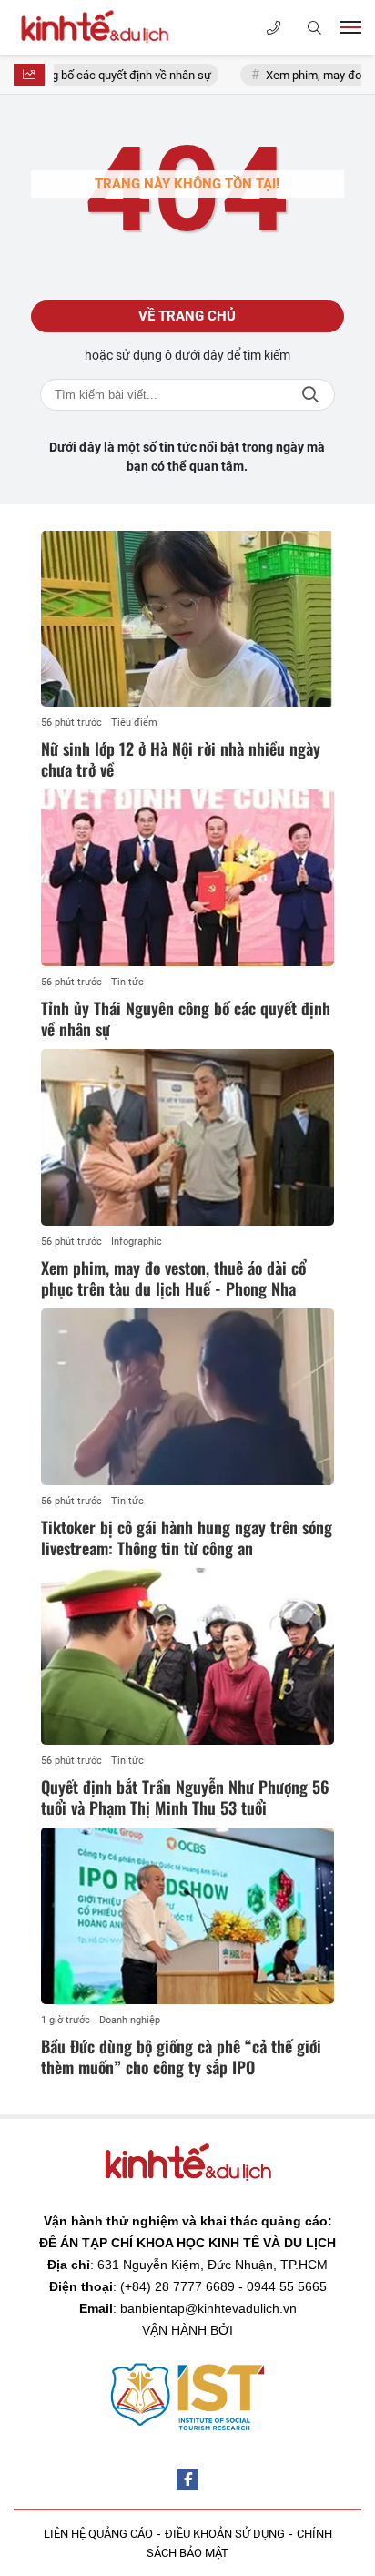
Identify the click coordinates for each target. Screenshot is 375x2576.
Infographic (137, 1242)
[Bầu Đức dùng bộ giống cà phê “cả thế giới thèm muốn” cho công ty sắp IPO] (187, 1915)
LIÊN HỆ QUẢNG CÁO (98, 2534)
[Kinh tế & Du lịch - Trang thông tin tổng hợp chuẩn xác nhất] (105, 27)
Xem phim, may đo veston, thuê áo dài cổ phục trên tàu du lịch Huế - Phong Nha (173, 1278)
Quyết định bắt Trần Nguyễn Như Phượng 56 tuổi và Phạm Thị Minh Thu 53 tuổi (185, 1797)
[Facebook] (187, 2479)
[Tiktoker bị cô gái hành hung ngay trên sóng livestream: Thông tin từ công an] (187, 1396)
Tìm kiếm (310, 395)
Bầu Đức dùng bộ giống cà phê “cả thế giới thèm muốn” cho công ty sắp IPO (181, 2057)
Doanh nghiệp (130, 2020)
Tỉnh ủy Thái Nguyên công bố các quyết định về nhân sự (186, 1018)
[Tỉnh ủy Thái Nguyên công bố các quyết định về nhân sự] (187, 877)
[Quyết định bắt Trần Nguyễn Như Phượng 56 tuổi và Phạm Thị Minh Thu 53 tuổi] (187, 1656)
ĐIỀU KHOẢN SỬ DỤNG (225, 2534)
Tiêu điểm (134, 723)
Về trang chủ (187, 316)
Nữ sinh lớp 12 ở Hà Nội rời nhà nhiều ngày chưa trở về (181, 759)
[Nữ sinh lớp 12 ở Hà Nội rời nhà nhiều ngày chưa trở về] (187, 619)
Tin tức (127, 982)
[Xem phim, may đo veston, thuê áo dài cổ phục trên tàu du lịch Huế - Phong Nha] (187, 1137)
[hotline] (274, 28)
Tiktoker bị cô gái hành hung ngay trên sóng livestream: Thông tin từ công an (187, 1537)
